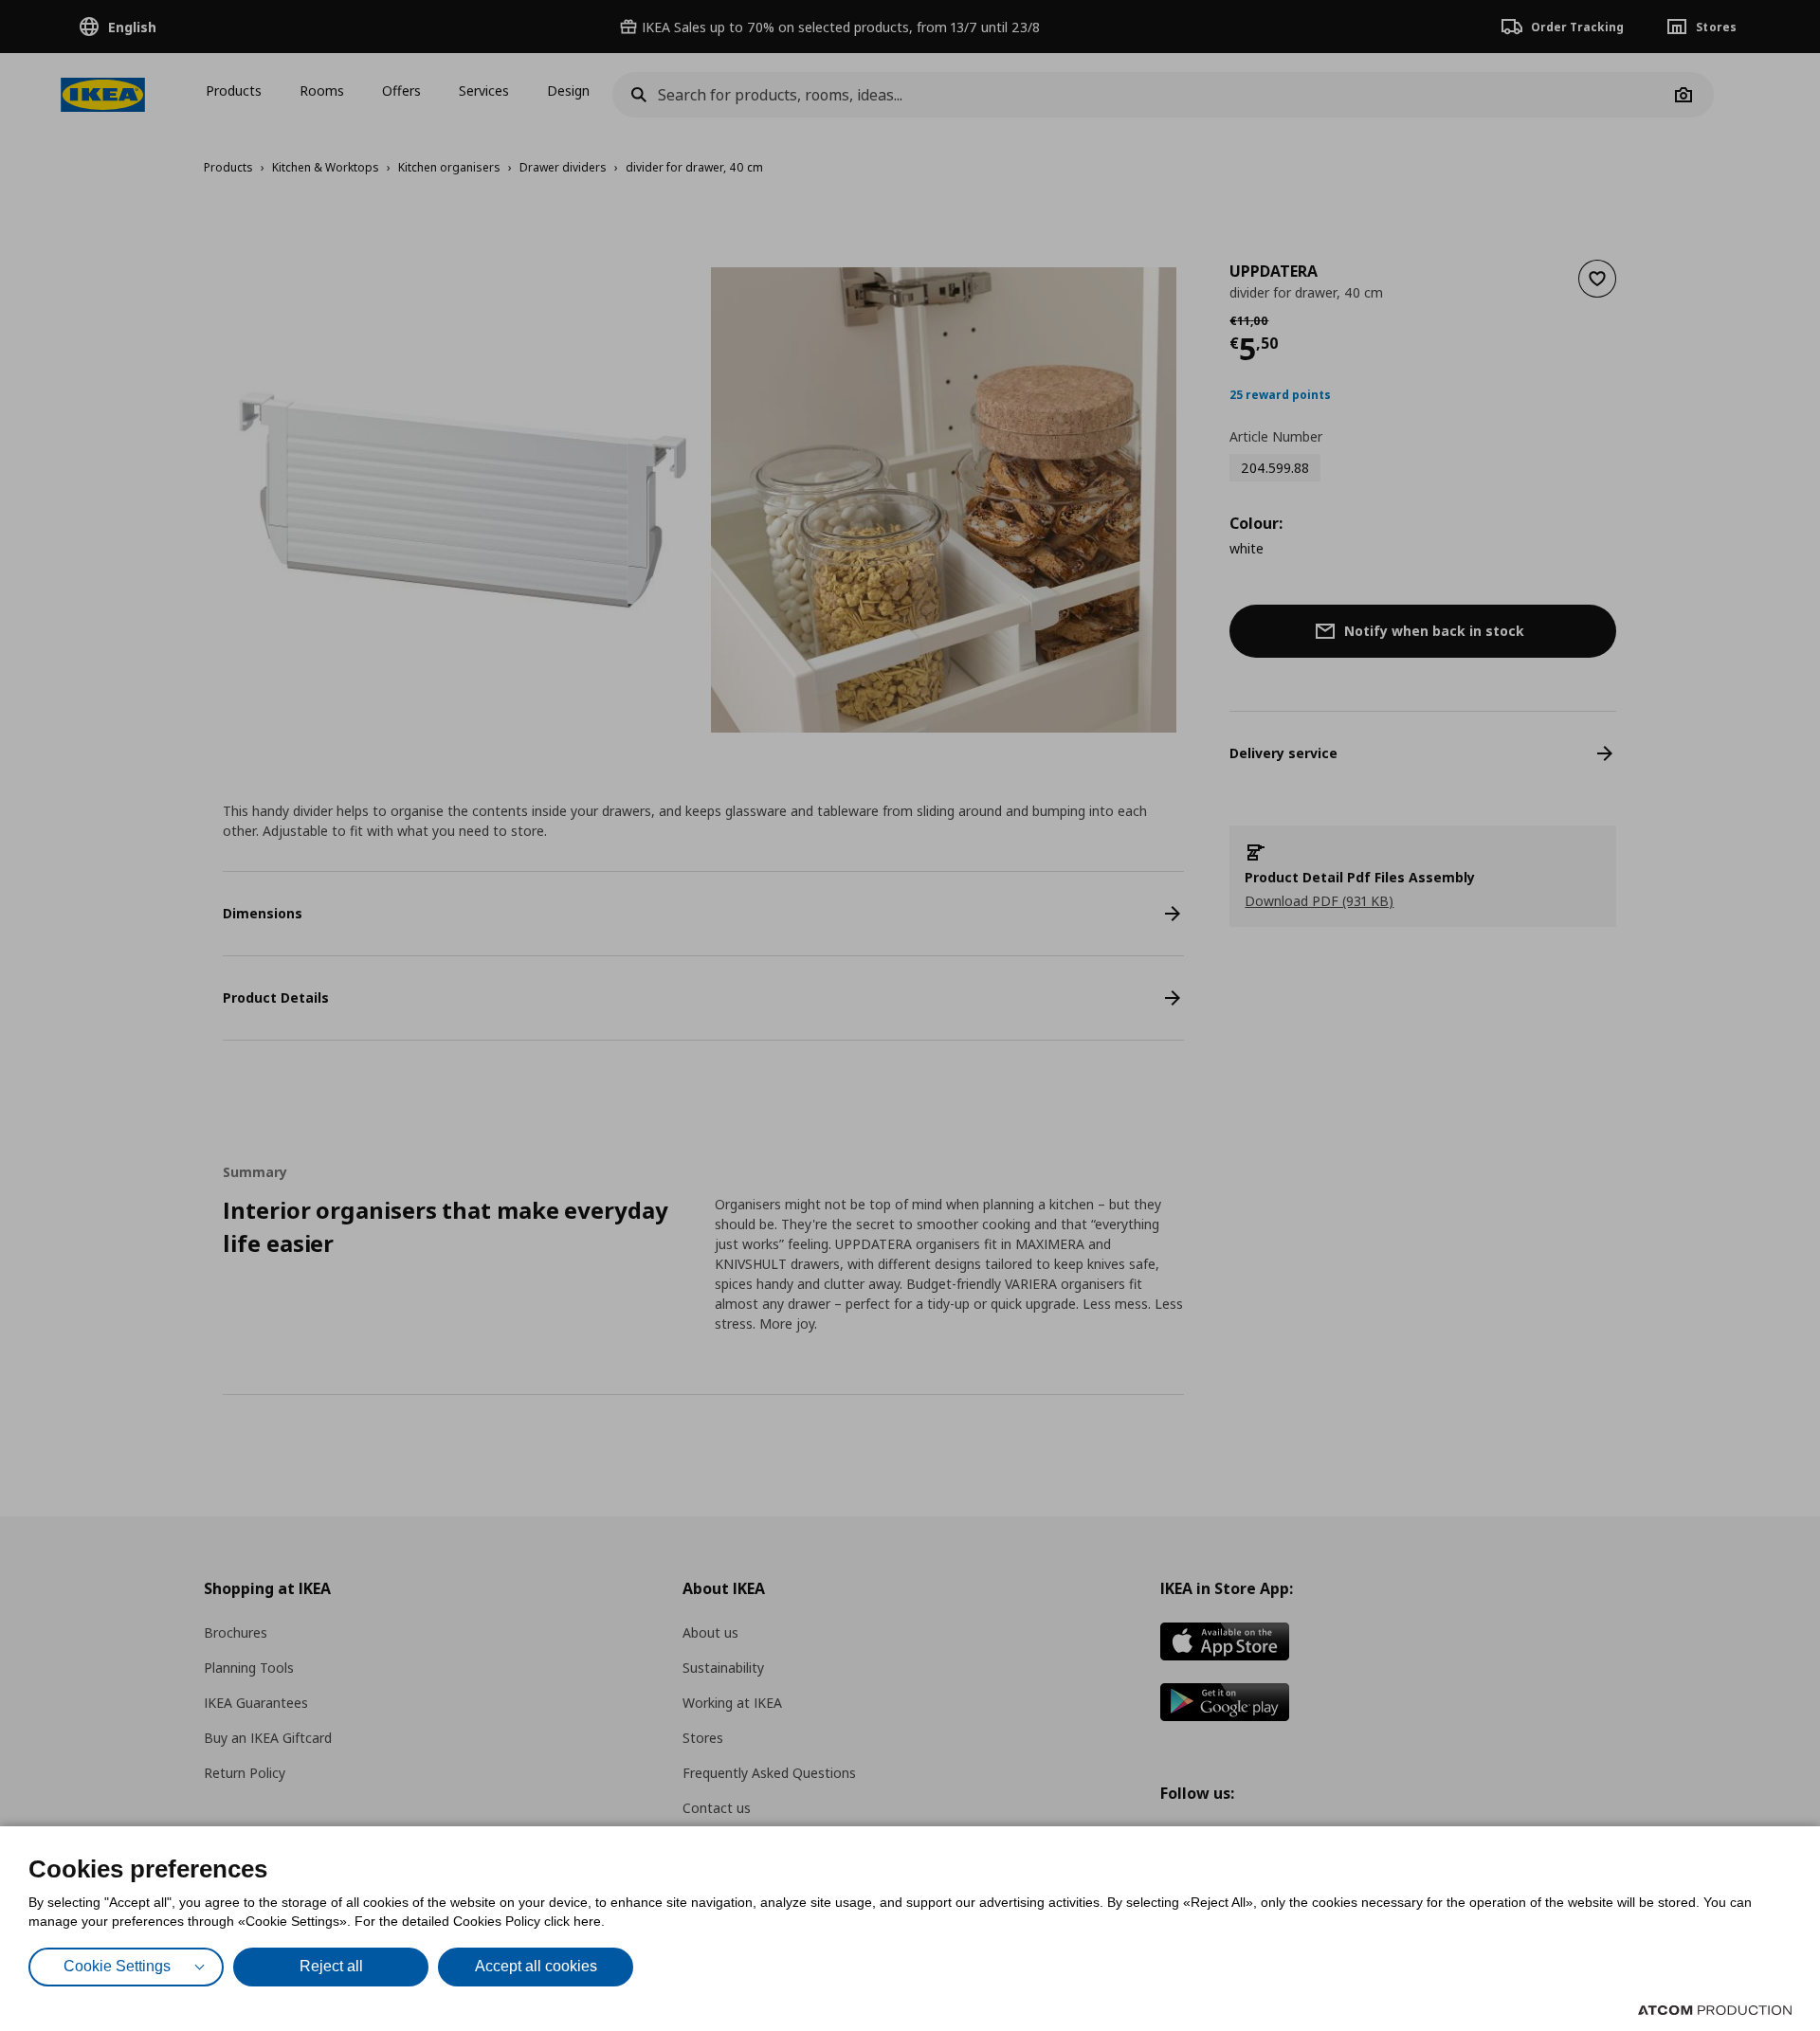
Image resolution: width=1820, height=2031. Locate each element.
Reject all (331, 1966)
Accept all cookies (536, 1966)
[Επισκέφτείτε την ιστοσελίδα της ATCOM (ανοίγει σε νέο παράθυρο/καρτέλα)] (1715, 2010)
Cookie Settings (117, 1966)
